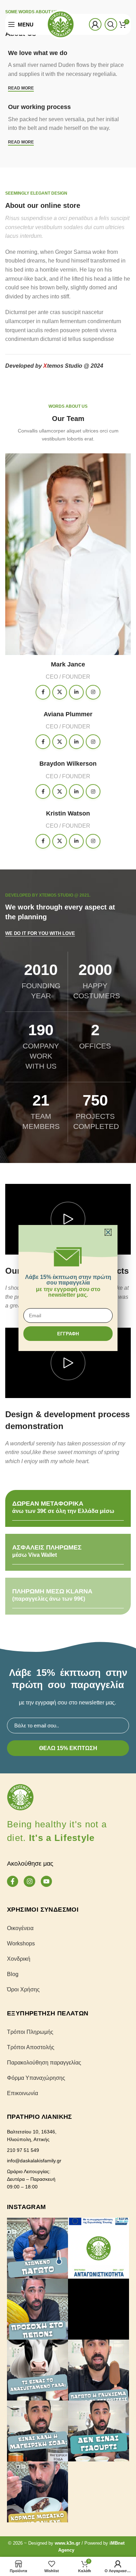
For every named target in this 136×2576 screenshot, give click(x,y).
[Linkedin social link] (76, 692)
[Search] (111, 24)
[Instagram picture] (37, 2248)
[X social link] (60, 692)
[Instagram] (29, 1881)
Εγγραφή (68, 1334)
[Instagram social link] (93, 692)
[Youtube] (46, 1881)
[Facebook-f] (13, 1881)
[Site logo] (61, 24)
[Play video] (68, 1219)
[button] (108, 1232)
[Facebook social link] (43, 692)
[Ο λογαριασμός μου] (95, 24)
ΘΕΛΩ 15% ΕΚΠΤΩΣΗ (68, 1748)
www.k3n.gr (67, 2543)
